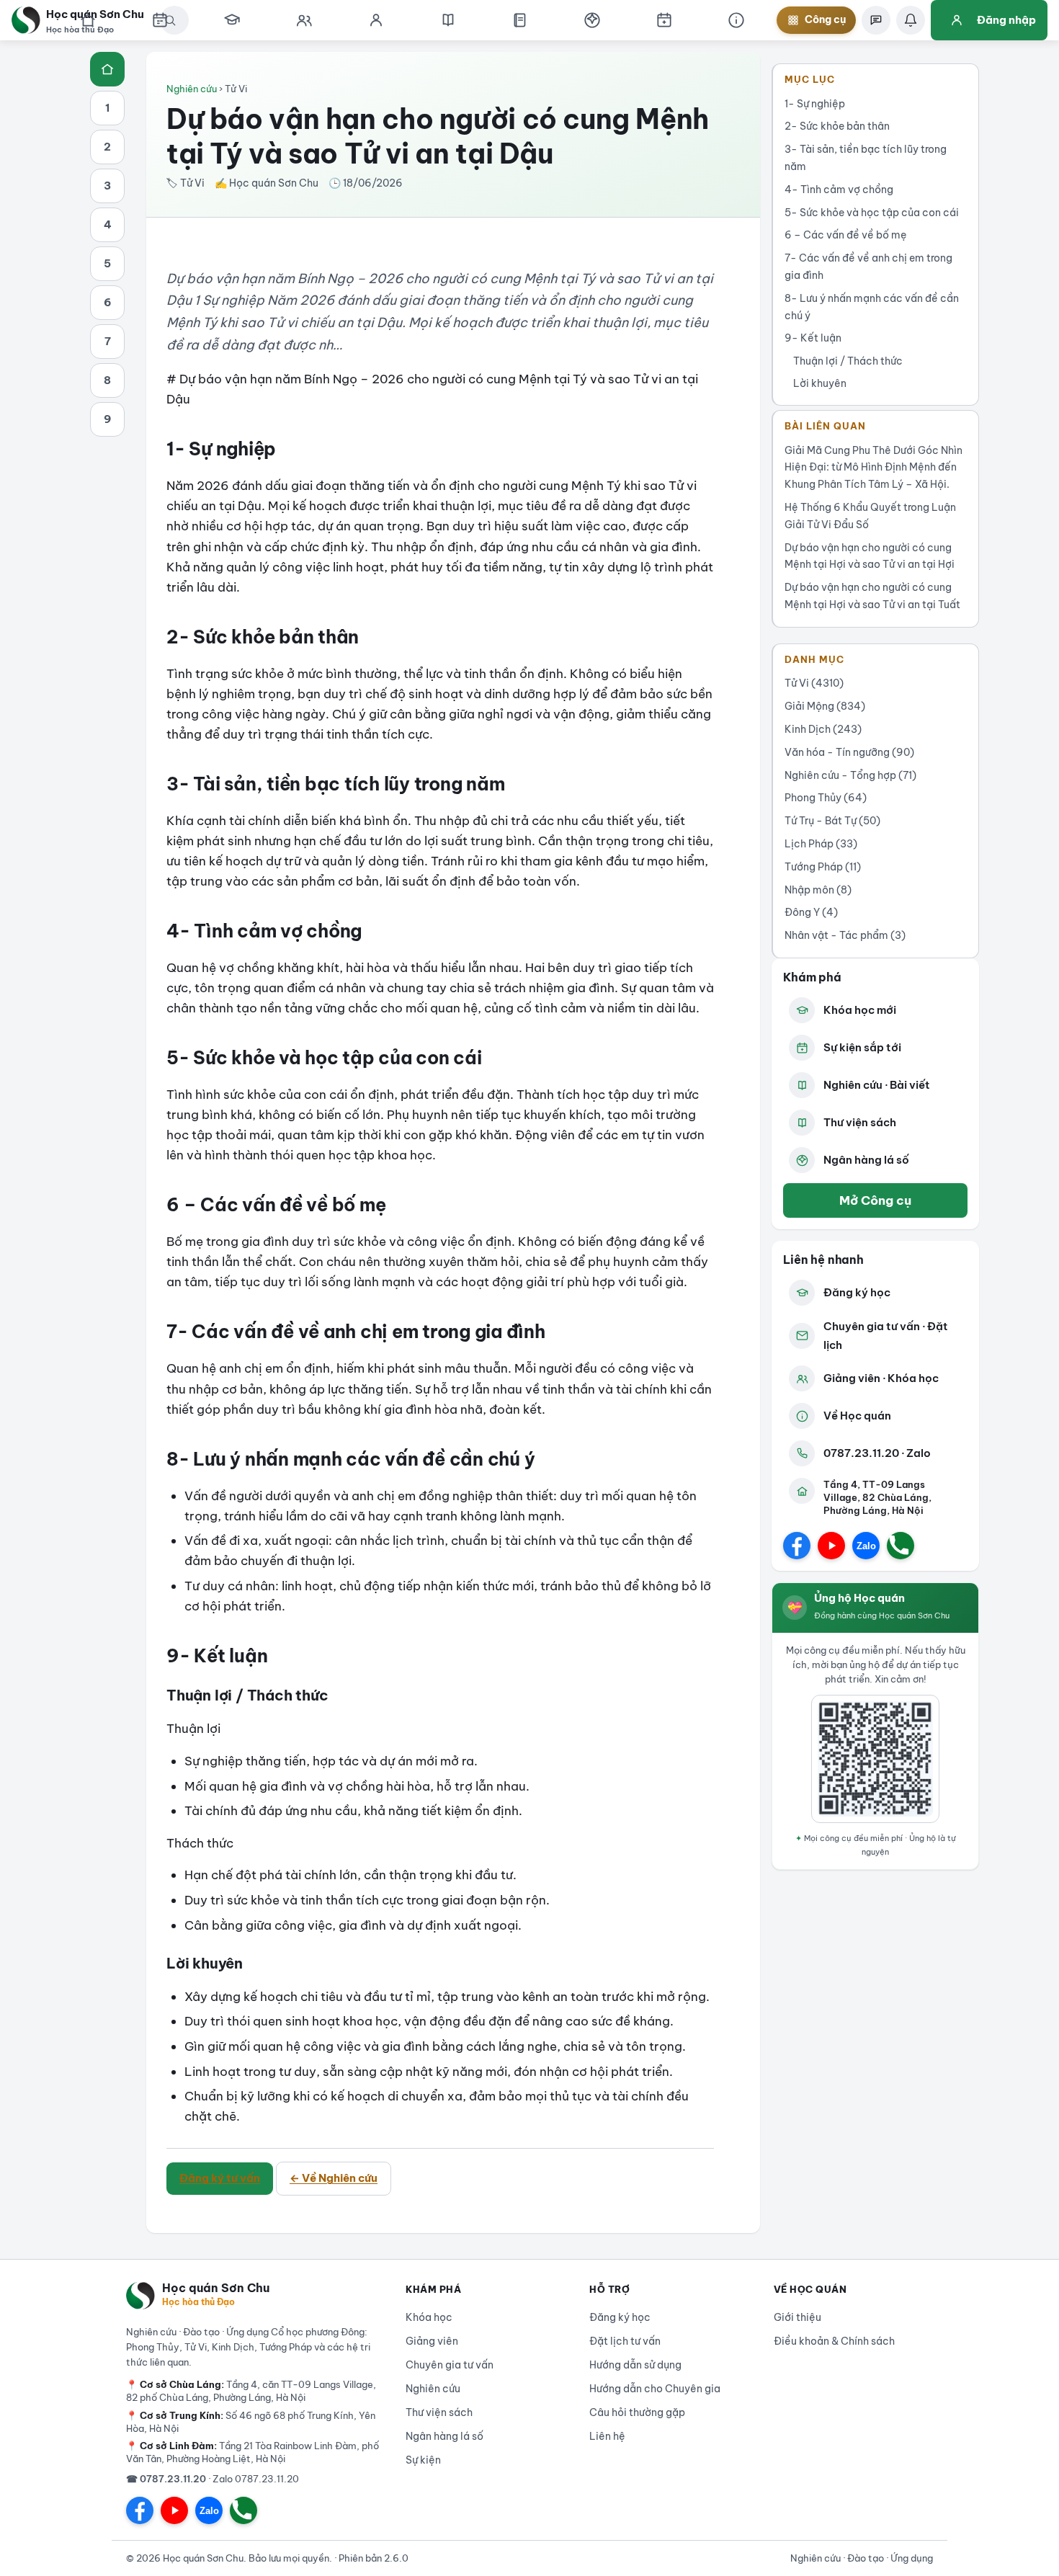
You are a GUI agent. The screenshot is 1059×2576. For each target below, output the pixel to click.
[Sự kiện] (664, 20)
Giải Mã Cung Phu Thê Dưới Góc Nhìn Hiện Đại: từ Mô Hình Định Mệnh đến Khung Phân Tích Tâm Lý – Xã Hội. (873, 468)
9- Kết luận (813, 338)
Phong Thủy (826, 798)
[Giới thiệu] (736, 20)
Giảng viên (432, 2341)
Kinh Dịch (823, 729)
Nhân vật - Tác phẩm (845, 935)
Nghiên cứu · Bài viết (877, 1085)
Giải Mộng (825, 706)
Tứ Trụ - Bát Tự (832, 821)
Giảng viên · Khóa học (881, 1378)
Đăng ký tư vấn (220, 2178)
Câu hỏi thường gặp (637, 2412)
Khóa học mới (860, 1010)
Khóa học (429, 2317)
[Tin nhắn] (876, 20)
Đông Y (811, 912)
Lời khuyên (820, 383)
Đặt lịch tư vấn (625, 2341)
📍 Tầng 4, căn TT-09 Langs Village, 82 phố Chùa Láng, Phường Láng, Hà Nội (251, 2391)
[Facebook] (797, 1546)
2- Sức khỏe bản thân (837, 126)
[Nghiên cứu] (448, 20)
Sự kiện (423, 2460)
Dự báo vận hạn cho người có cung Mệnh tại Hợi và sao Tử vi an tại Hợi (870, 556)
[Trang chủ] (88, 20)
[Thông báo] (911, 20)
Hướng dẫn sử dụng (635, 2365)
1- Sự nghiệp (815, 104)
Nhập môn (818, 890)
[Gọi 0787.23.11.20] (901, 1546)
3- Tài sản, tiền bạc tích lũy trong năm (866, 158)
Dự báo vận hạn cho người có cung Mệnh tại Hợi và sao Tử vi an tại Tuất (872, 596)
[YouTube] (831, 1546)
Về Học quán (857, 1416)
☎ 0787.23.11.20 (166, 2479)
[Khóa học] (232, 20)
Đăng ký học (857, 1292)
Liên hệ (607, 2436)
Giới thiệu (797, 2317)
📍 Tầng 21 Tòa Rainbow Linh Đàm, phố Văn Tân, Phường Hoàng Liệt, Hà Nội (253, 2452)
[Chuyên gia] (304, 20)
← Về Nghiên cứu (334, 2178)
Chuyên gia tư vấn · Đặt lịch (886, 1336)
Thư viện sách (860, 1122)
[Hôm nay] (160, 20)
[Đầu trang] (107, 69)
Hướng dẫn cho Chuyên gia (655, 2389)
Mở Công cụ (875, 1200)
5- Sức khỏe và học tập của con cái (872, 213)
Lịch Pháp (821, 844)
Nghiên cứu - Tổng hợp (850, 775)
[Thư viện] (520, 20)
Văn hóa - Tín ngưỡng (849, 752)
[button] (592, 20)
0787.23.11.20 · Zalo (877, 1453)
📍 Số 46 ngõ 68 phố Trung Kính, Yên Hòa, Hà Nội (251, 2422)
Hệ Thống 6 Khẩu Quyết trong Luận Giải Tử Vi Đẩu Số (870, 516)
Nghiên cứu (192, 89)
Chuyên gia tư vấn (450, 2365)
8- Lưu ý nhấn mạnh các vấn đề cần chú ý (872, 307)
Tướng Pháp (823, 867)
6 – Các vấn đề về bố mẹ (846, 235)
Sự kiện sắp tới (862, 1047)
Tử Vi (814, 683)
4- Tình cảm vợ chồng (839, 190)
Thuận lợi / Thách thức (848, 361)
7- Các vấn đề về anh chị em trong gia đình (868, 267)
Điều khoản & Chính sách (834, 2341)
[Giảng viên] (376, 20)
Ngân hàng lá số (866, 1160)
